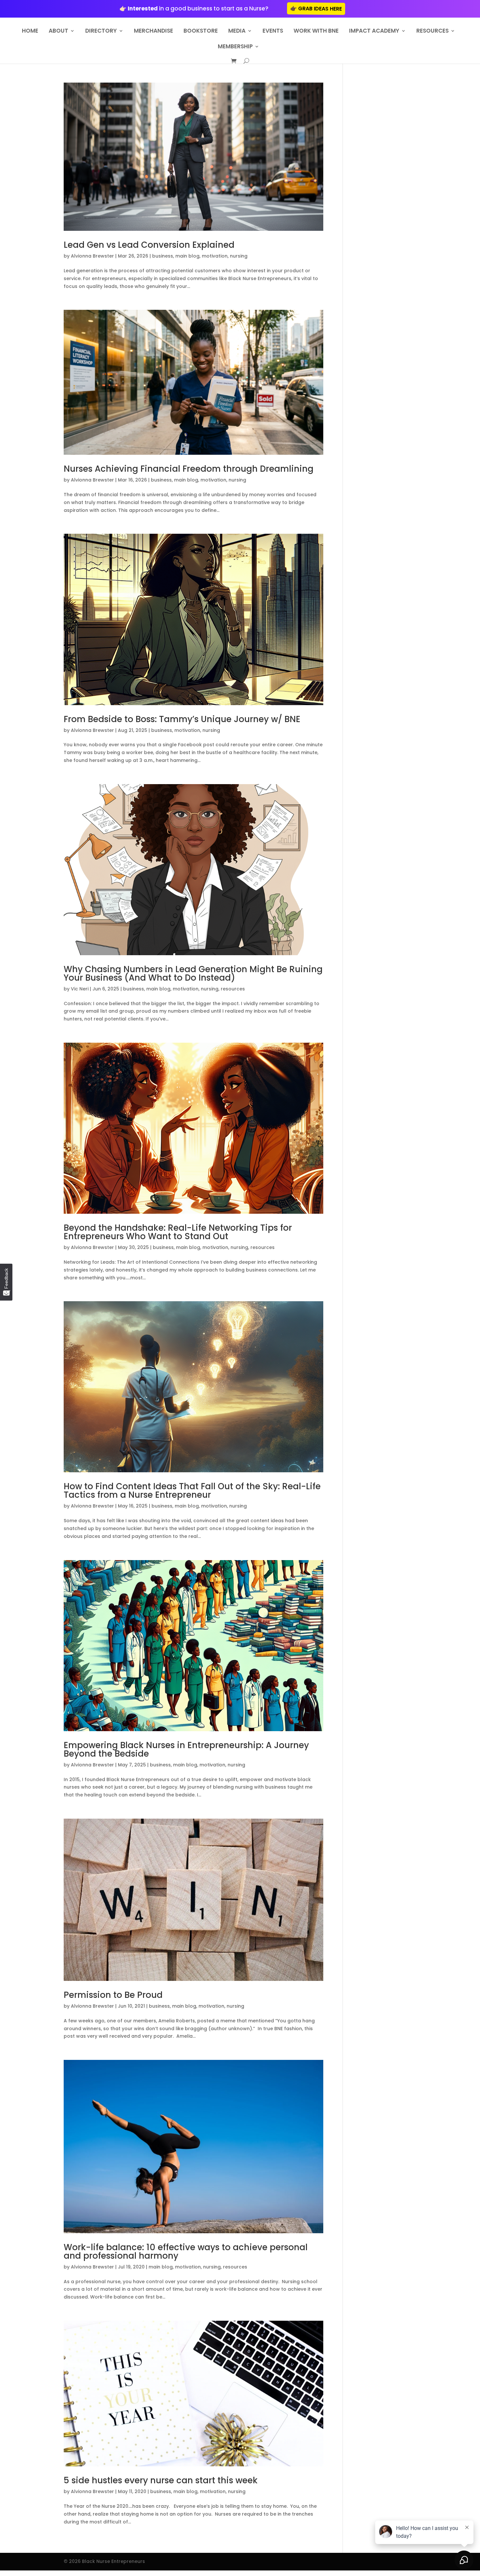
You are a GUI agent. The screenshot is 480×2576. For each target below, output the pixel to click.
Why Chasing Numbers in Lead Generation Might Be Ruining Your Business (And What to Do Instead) (193, 973)
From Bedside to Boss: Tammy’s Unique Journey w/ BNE (182, 719)
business (163, 256)
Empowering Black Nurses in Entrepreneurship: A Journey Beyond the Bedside (186, 1749)
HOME (30, 32)
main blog (187, 256)
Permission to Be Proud (113, 1995)
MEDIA (237, 32)
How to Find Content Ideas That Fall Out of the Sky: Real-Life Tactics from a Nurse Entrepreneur (192, 1491)
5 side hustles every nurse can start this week (161, 2480)
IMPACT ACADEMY (374, 32)
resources (233, 989)
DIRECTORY (101, 32)
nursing (239, 256)
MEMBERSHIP (235, 47)
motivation (215, 256)
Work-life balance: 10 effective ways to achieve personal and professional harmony (186, 2252)
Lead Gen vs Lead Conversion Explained (149, 245)
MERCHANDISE (153, 32)
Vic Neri (80, 989)
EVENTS (273, 32)
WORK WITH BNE (316, 32)
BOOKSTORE (201, 32)
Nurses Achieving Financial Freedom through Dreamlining (189, 469)
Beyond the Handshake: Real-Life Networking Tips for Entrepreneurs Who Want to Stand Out (178, 1232)
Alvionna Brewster (92, 256)
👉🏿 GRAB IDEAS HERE (316, 9)
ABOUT (58, 32)
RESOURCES (432, 32)
